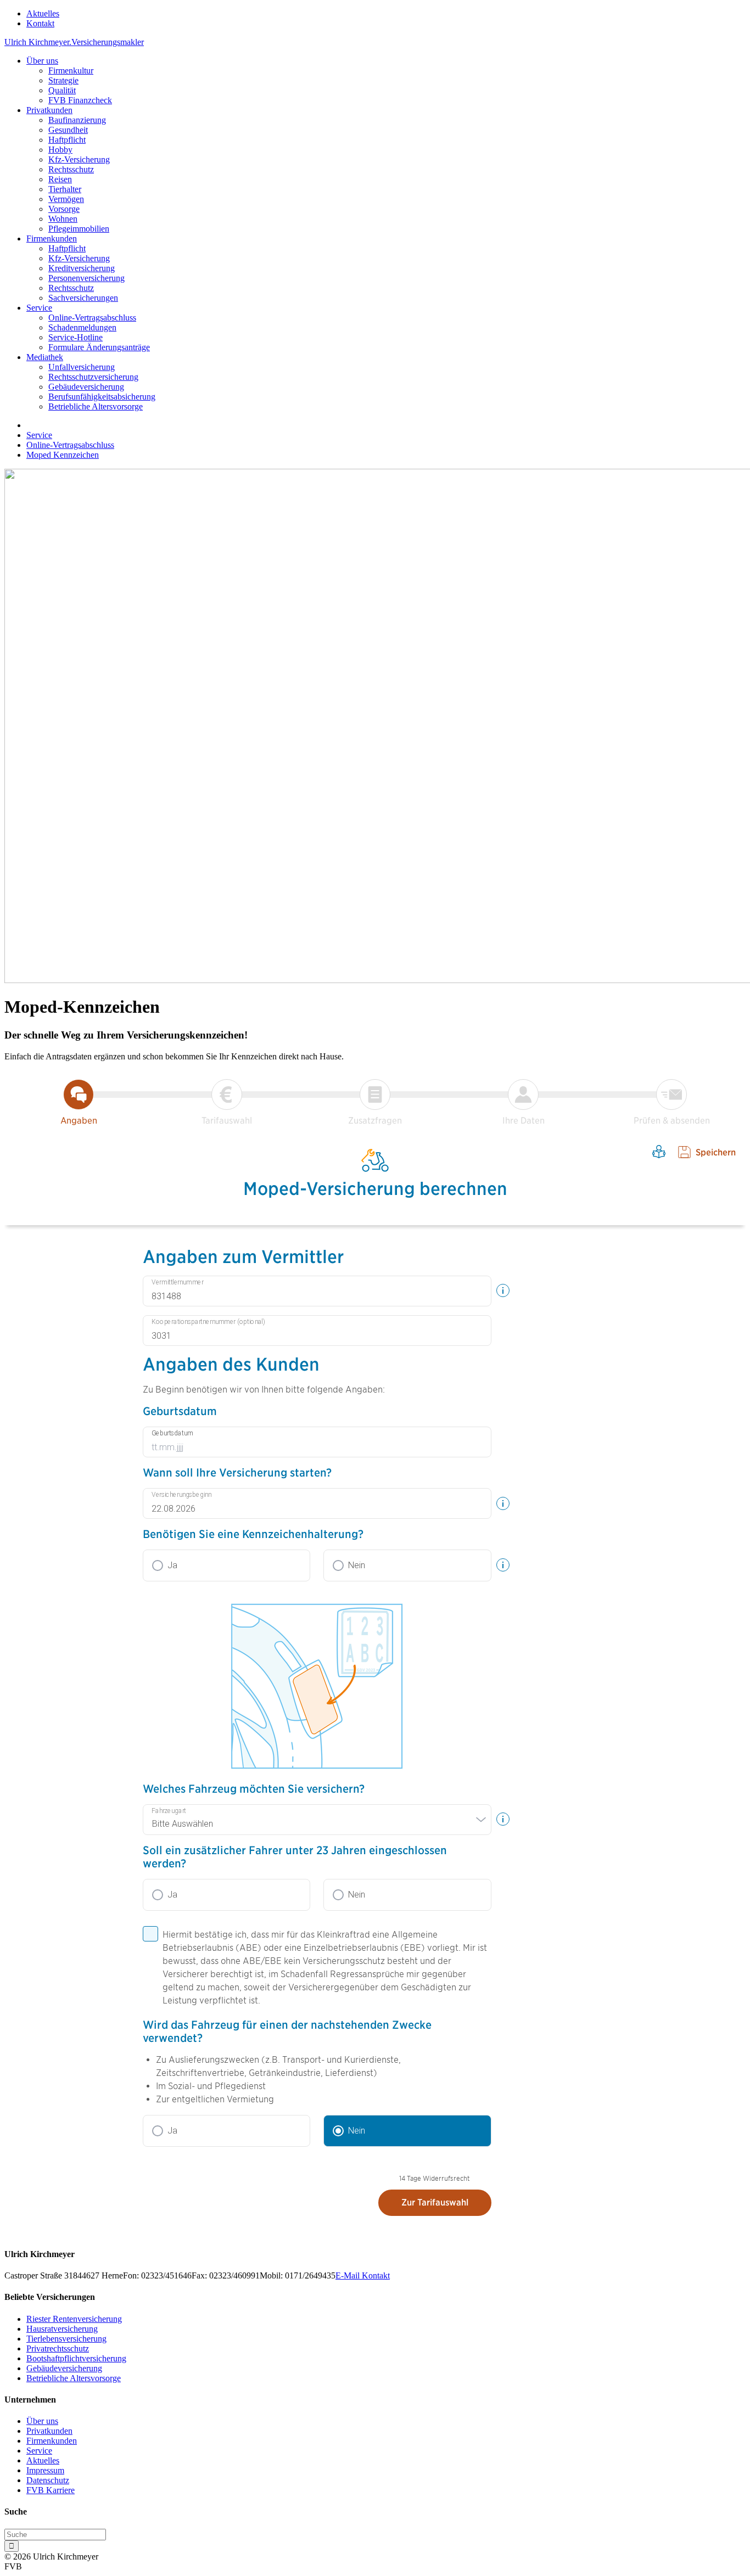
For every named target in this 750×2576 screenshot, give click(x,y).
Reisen (60, 179)
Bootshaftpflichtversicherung (76, 2358)
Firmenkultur (71, 71)
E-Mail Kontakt (363, 2275)
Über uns (42, 61)
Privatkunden (49, 110)
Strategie (63, 80)
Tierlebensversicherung (66, 2339)
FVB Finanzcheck (80, 100)
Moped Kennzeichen (63, 455)
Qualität (62, 90)
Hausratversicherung (62, 2329)
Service (39, 308)
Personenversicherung (86, 278)
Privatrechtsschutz (58, 2348)
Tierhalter (65, 189)
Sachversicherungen (83, 298)
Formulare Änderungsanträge (99, 347)
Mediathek (45, 357)
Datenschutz (48, 2480)
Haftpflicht (67, 140)
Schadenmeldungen (82, 327)
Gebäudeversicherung (86, 387)
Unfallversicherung (82, 367)
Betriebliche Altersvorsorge (96, 406)
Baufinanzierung (77, 120)
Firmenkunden (52, 238)
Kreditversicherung (82, 268)
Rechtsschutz (71, 169)
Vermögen (66, 199)
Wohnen (63, 219)
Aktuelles (43, 13)
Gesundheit (68, 130)
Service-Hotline (75, 337)
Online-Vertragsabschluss (92, 318)
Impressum (45, 2470)
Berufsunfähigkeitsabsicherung (102, 397)
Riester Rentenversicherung (74, 2319)
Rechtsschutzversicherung (93, 377)
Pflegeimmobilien (79, 229)
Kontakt (40, 23)
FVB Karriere (51, 2490)
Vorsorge (64, 209)
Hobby (60, 150)
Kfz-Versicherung (79, 159)
